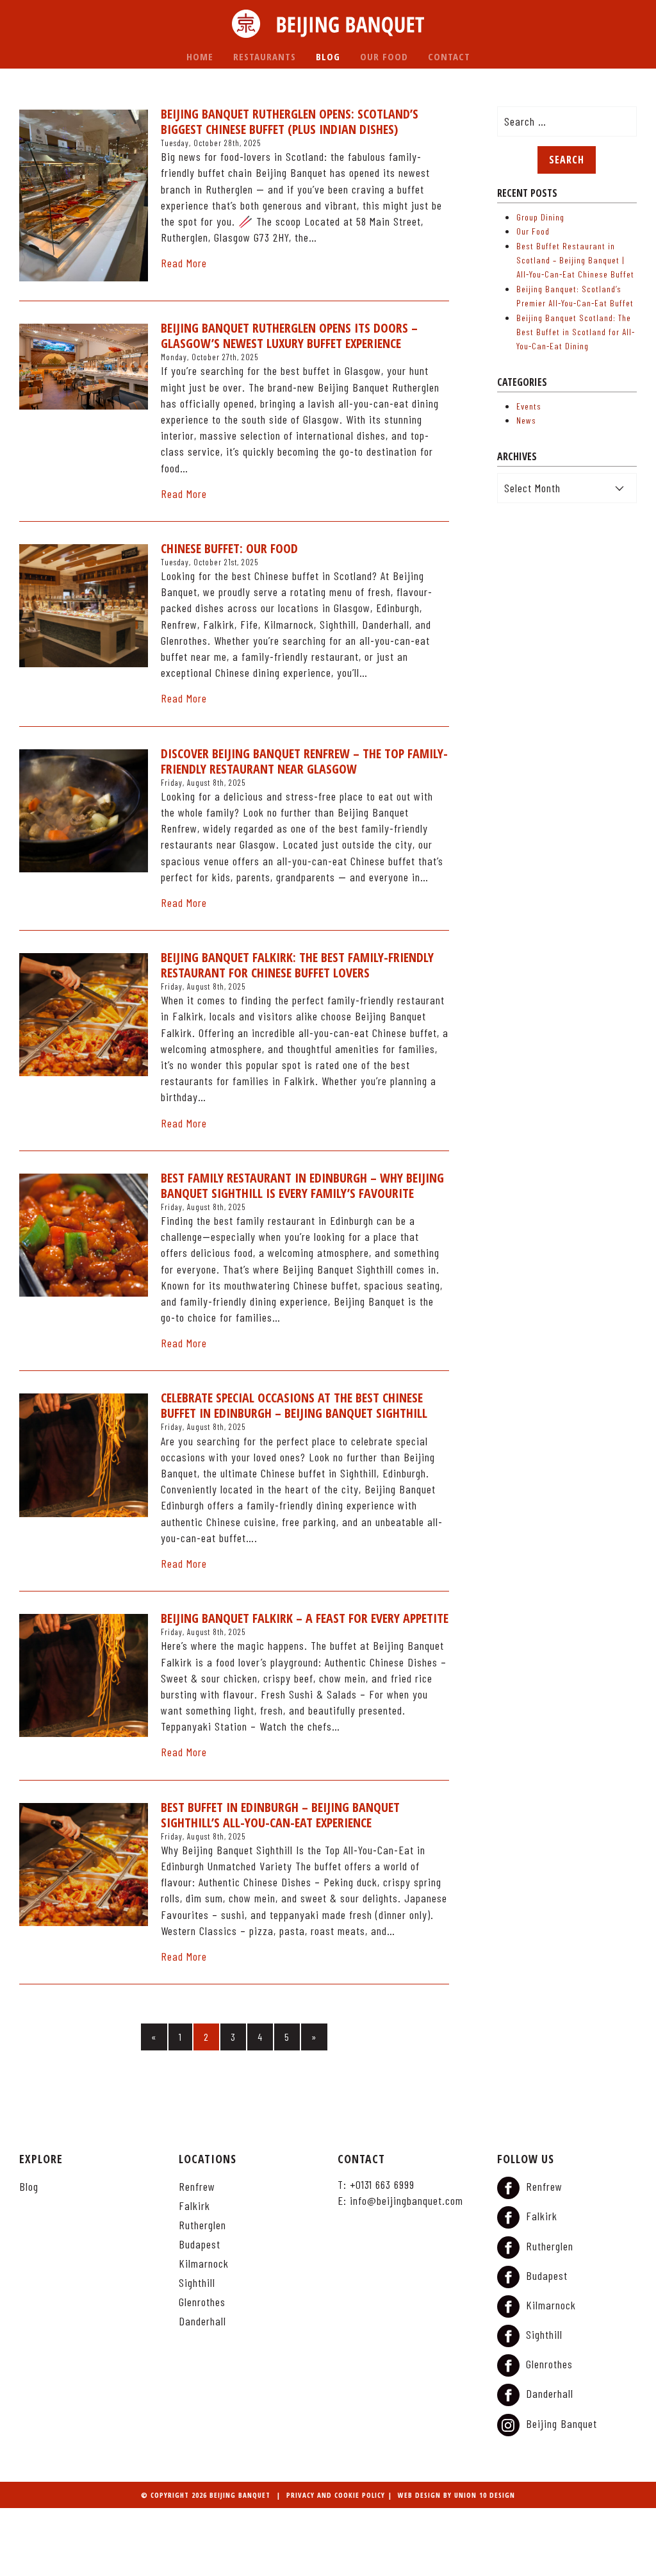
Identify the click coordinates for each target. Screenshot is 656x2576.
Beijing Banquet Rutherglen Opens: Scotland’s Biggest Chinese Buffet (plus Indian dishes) (290, 122)
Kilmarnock (204, 2263)
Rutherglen (202, 2225)
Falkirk (194, 2206)
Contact (449, 56)
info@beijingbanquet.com (406, 2200)
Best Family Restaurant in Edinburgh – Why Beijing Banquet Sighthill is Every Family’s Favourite (302, 1186)
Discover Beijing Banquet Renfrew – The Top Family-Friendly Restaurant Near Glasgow (304, 761)
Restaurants (265, 56)
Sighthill (197, 2282)
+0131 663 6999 (382, 2184)
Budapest (200, 2244)
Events (529, 406)
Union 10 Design (485, 2495)
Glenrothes (202, 2302)
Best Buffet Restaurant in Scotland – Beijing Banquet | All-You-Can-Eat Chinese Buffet (575, 260)
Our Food (384, 56)
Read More (184, 263)
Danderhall (202, 2321)
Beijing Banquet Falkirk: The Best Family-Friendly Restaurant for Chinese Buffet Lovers (297, 965)
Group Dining (540, 217)
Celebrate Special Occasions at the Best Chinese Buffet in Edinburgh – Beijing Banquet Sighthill (294, 1406)
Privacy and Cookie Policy (336, 2495)
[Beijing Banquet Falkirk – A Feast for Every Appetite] (84, 1675)
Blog (328, 56)
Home (200, 56)
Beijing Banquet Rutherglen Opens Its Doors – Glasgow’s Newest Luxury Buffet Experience (289, 336)
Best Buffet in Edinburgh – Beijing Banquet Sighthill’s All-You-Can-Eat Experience (280, 1815)
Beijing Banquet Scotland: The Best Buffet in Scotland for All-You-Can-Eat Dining (576, 332)
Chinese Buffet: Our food (229, 549)
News (526, 420)
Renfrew (197, 2186)
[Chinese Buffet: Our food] (84, 606)
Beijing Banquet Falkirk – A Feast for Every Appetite (305, 1618)
